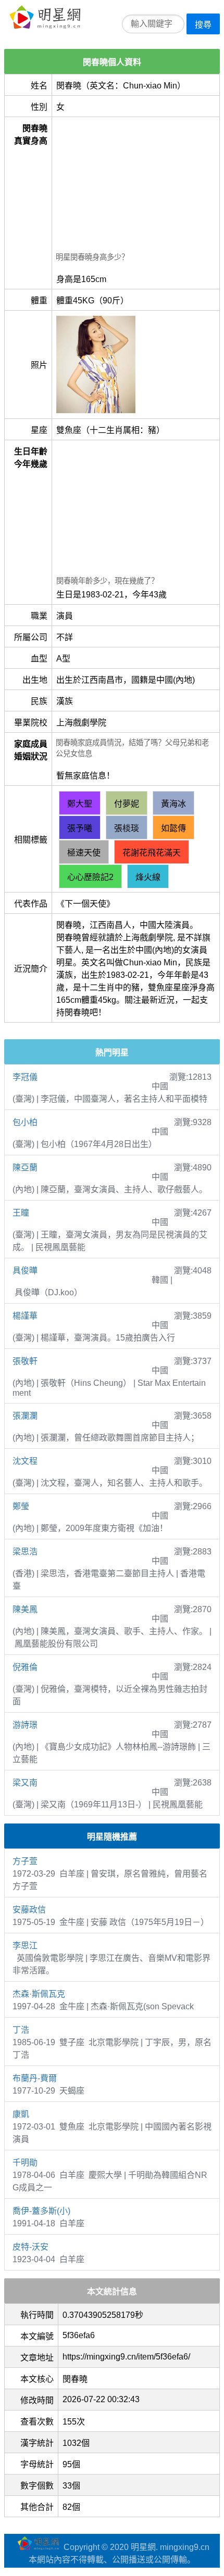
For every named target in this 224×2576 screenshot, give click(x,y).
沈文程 (25, 1461)
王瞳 (21, 1213)
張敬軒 (25, 1361)
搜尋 (203, 25)
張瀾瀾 (25, 1416)
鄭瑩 (21, 1506)
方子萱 (25, 1861)
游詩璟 (25, 1725)
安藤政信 (29, 1910)
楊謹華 (25, 1316)
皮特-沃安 (30, 2247)
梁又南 (25, 1783)
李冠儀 (25, 1077)
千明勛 (25, 2163)
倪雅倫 (25, 1667)
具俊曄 (25, 1271)
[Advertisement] (136, 186)
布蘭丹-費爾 (35, 2078)
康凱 (21, 2114)
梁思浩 (25, 1552)
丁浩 (21, 2030)
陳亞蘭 (25, 1168)
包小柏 (25, 1122)
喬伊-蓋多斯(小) (41, 2211)
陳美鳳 (25, 1609)
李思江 (25, 1946)
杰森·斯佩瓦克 (39, 1994)
